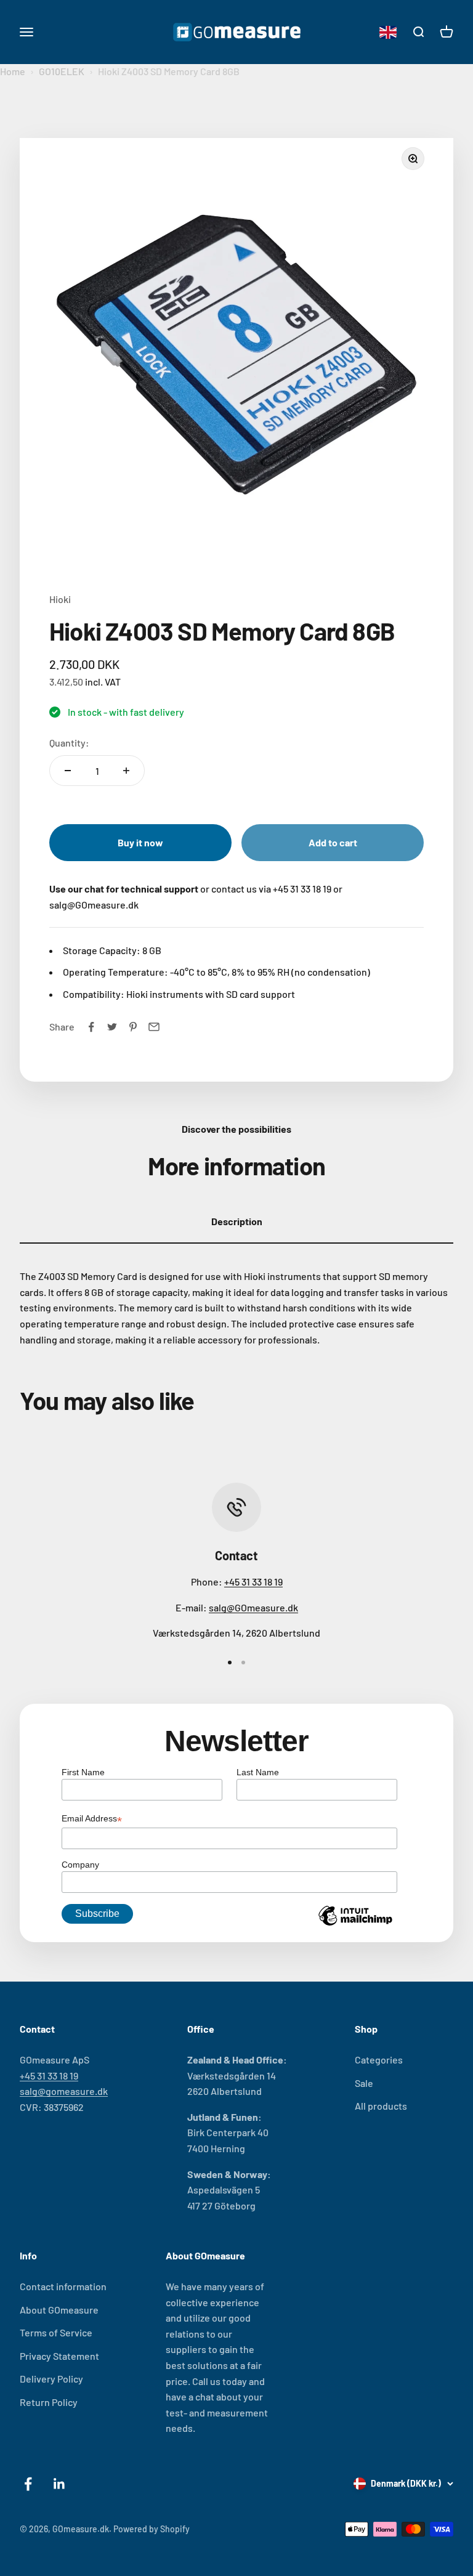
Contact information (63, 2286)
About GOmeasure (59, 2310)
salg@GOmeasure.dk (253, 1607)
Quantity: (69, 743)
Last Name (258, 1772)
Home (13, 71)
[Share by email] (154, 1027)
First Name (83, 1772)
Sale (364, 2083)
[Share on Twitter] (112, 1027)
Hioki (60, 599)
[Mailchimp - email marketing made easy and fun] (355, 1925)
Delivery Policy (51, 2379)
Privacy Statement (59, 2356)
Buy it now (140, 842)
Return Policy (49, 2402)
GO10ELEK (62, 71)
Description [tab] (237, 1221)
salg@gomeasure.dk (64, 2091)
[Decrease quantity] (68, 771)
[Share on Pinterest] (133, 1027)
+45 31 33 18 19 (253, 1582)
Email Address (92, 1820)
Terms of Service (56, 2332)
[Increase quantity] (126, 771)
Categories (379, 2060)
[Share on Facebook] (91, 1027)
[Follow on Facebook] (28, 2484)
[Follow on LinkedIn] (59, 2484)
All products (381, 2106)
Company (80, 1865)
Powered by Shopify (152, 2529)
